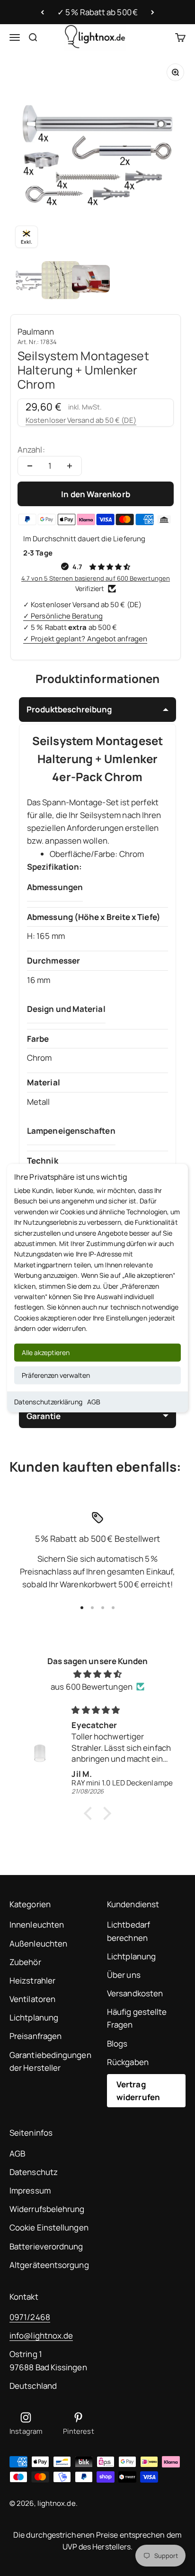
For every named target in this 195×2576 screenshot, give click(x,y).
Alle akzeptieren (46, 1352)
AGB (94, 1401)
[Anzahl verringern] (30, 466)
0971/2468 (30, 2317)
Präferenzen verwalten (56, 1375)
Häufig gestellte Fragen (137, 2018)
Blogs (117, 2044)
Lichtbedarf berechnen (129, 1931)
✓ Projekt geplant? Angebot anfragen (85, 639)
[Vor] (153, 12)
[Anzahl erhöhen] (70, 466)
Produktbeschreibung (69, 709)
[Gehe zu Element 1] (30, 280)
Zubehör (25, 1962)
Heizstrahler (32, 1980)
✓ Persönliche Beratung (63, 616)
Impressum (30, 2190)
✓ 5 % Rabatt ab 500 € (97, 12)
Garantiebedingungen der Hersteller (50, 2061)
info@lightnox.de (41, 2335)
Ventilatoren (32, 1999)
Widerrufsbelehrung (47, 2209)
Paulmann (36, 332)
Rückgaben (128, 2062)
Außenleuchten (38, 1943)
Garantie (44, 1416)
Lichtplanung (34, 2017)
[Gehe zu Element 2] (61, 280)
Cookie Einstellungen (49, 2227)
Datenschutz (34, 2172)
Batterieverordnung (46, 2246)
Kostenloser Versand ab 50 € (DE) (81, 420)
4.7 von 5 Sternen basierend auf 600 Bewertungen (96, 578)
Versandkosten (135, 1993)
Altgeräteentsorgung (49, 2265)
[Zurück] (42, 12)
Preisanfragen (35, 2036)
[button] (90, 1813)
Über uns (124, 1975)
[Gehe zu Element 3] (91, 280)
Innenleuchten (37, 1925)
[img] (97, 1674)
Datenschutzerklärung (48, 1401)
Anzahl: (31, 450)
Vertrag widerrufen (138, 2091)
